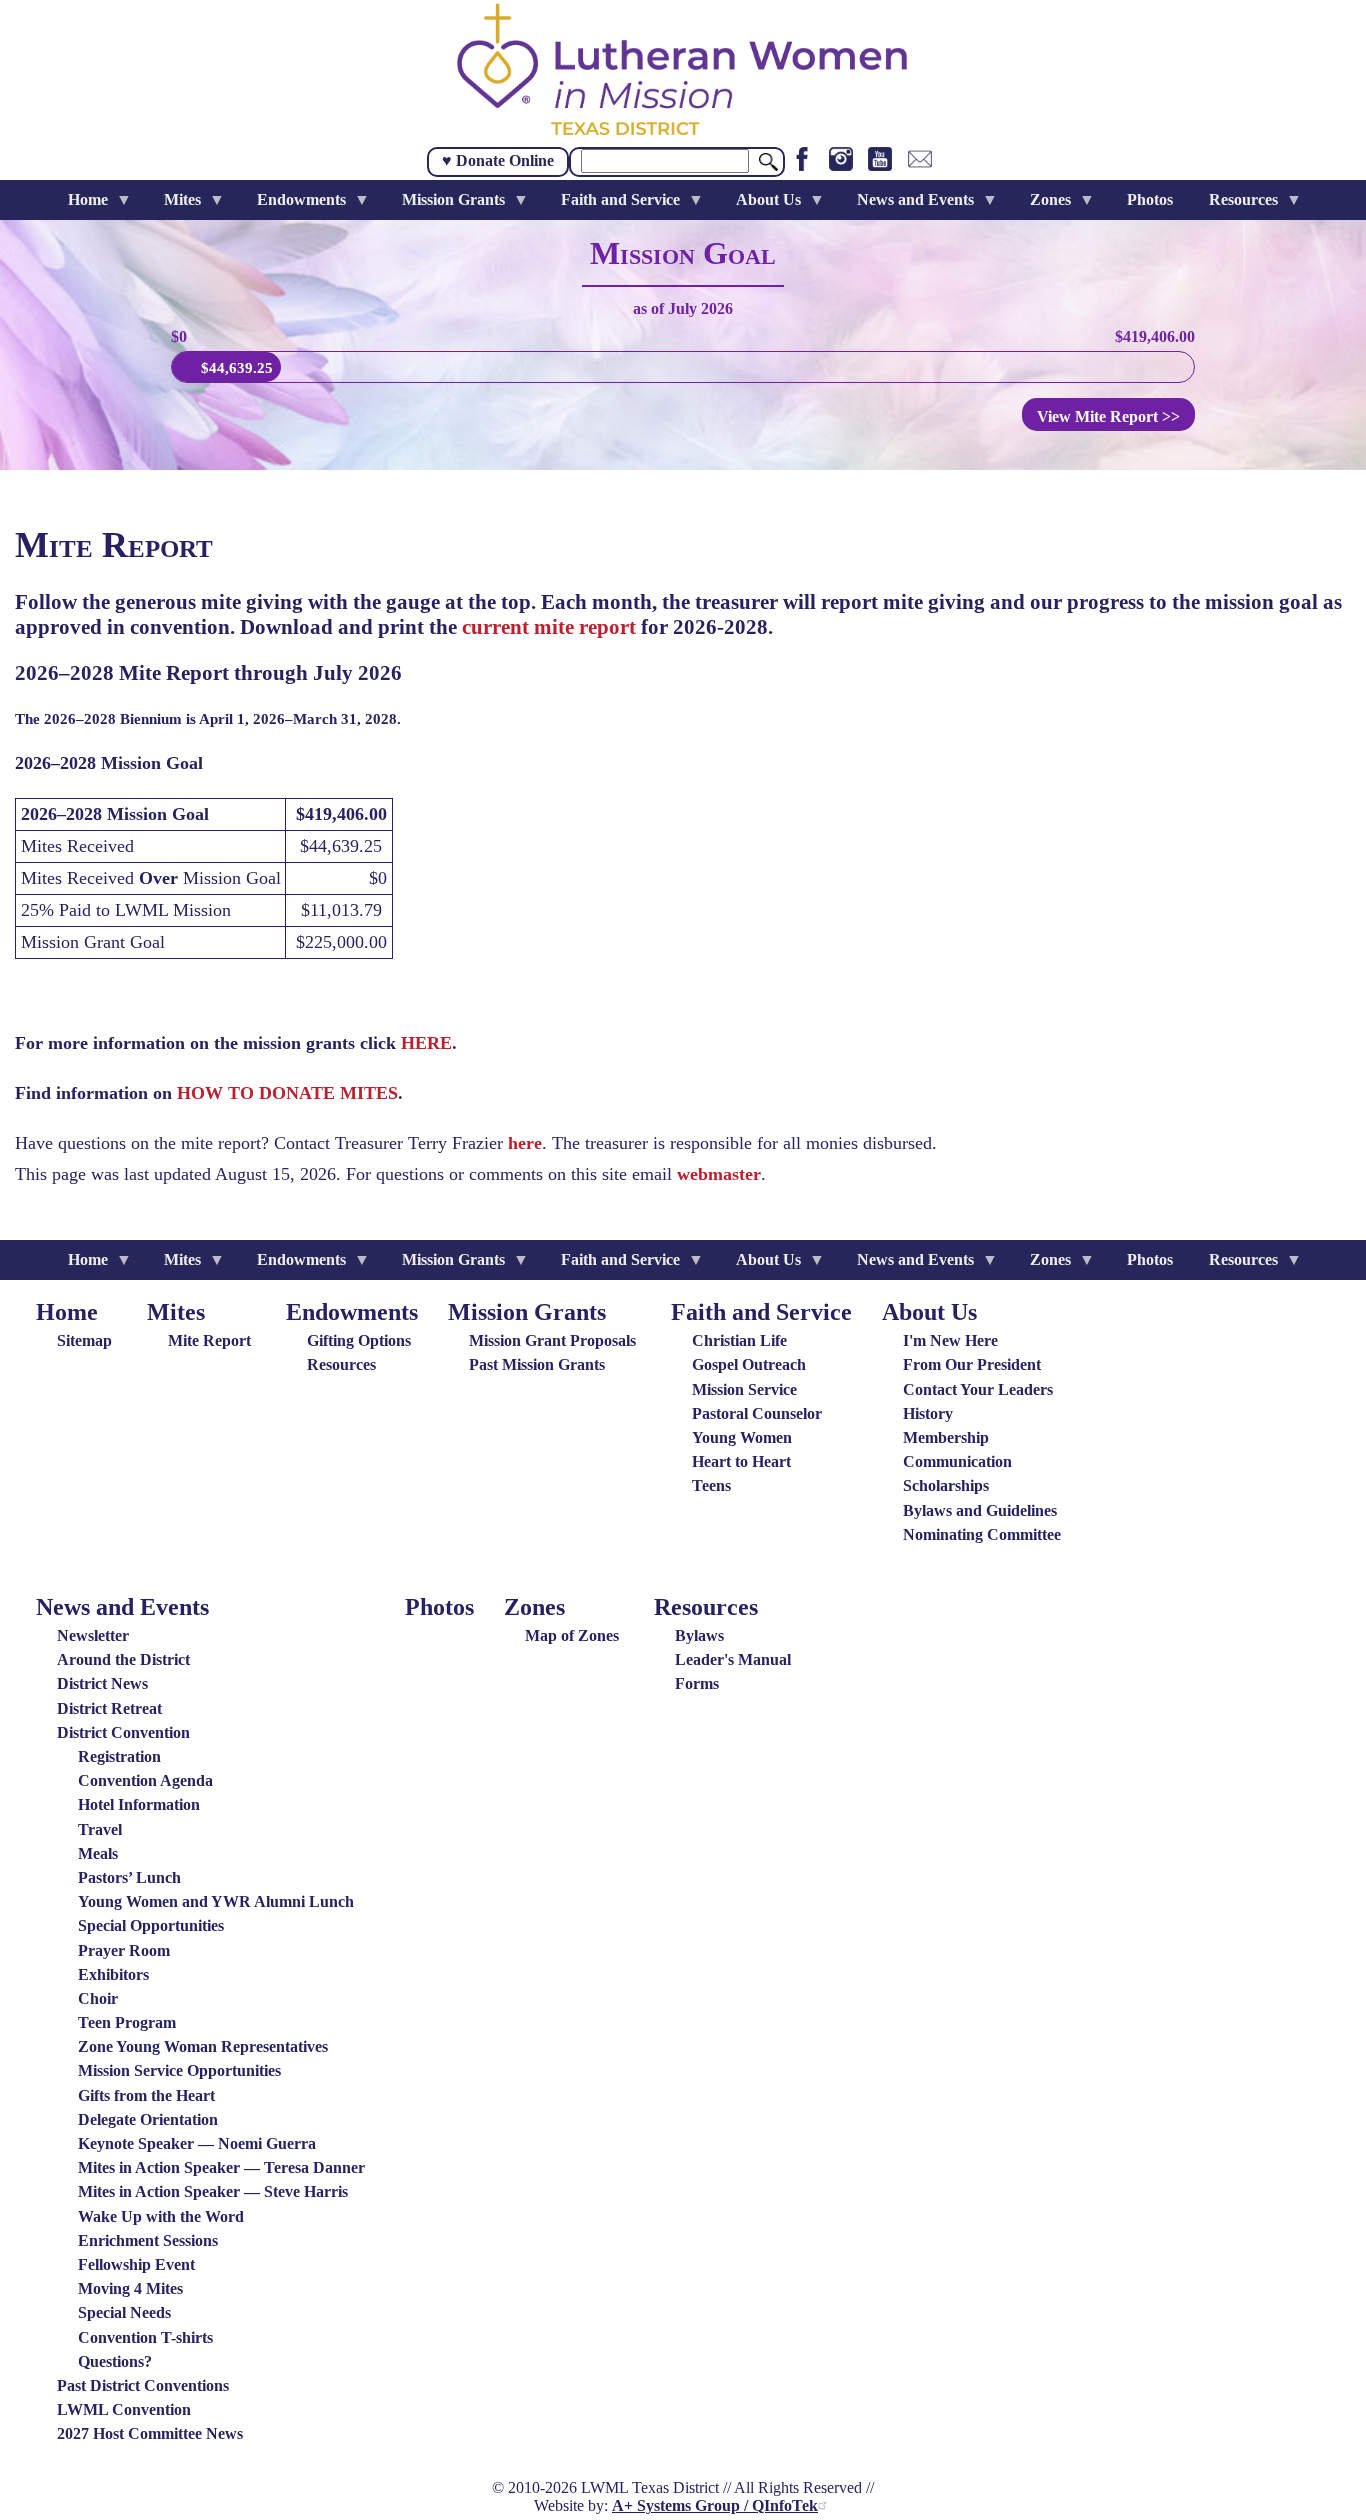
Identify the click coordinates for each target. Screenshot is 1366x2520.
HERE (426, 1043)
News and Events (122, 1607)
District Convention (123, 1732)
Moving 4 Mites (130, 2288)
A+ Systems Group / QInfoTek (715, 2505)
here (525, 1143)
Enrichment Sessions (148, 2240)
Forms (697, 1683)
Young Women (742, 1437)
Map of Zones (572, 1635)
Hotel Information (139, 1804)
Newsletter (93, 1635)
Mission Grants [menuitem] (445, 205)
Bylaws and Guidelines (980, 1510)
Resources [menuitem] (1235, 205)
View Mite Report (1108, 416)
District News (102, 1683)
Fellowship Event (136, 2264)
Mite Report (209, 1340)
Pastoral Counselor (757, 1413)
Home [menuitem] (80, 205)
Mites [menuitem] (174, 205)
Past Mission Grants (537, 1364)
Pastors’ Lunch (129, 1877)
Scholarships (946, 1485)
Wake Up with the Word (161, 2216)
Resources (341, 1364)
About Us (929, 1312)
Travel (100, 1829)
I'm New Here (950, 1340)
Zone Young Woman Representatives (203, 2046)
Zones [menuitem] (1042, 205)
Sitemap (84, 1340)
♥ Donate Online (498, 160)
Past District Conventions (143, 2385)
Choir (98, 1998)
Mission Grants (527, 1312)
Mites (176, 1312)
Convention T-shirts (145, 2337)
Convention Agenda (145, 1780)
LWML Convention (124, 2409)
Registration (119, 1756)
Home (67, 1312)
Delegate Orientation (148, 2119)
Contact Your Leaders (978, 1389)
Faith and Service (761, 1312)
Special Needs (124, 2312)
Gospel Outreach (749, 1364)
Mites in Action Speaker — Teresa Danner (221, 2167)
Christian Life (739, 1340)
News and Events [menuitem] (907, 205)
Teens (711, 1485)
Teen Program (127, 2022)
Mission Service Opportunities (179, 2070)
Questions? (115, 2361)
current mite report (549, 627)
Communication (957, 1461)
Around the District (123, 1659)
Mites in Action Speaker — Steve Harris (213, 2191)
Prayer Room (124, 1950)
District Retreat (109, 1708)
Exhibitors (113, 1974)
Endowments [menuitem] (293, 205)
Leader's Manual (733, 1659)
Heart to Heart (741, 1461)
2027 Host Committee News (150, 2433)
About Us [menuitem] (760, 205)
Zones (534, 1607)
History (928, 1413)
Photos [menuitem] (1150, 199)
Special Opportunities (151, 1925)
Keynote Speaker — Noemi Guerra (197, 2143)
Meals (98, 1853)
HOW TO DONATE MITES (287, 1093)
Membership (946, 1437)
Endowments (352, 1312)
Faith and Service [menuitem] (612, 205)
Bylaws (699, 1635)
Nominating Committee (982, 1534)
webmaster (719, 1174)
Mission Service (744, 1389)
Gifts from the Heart (146, 2095)
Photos (439, 1607)
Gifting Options (359, 1340)
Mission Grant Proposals (552, 1340)
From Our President (972, 1364)
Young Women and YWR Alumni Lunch (216, 1901)
